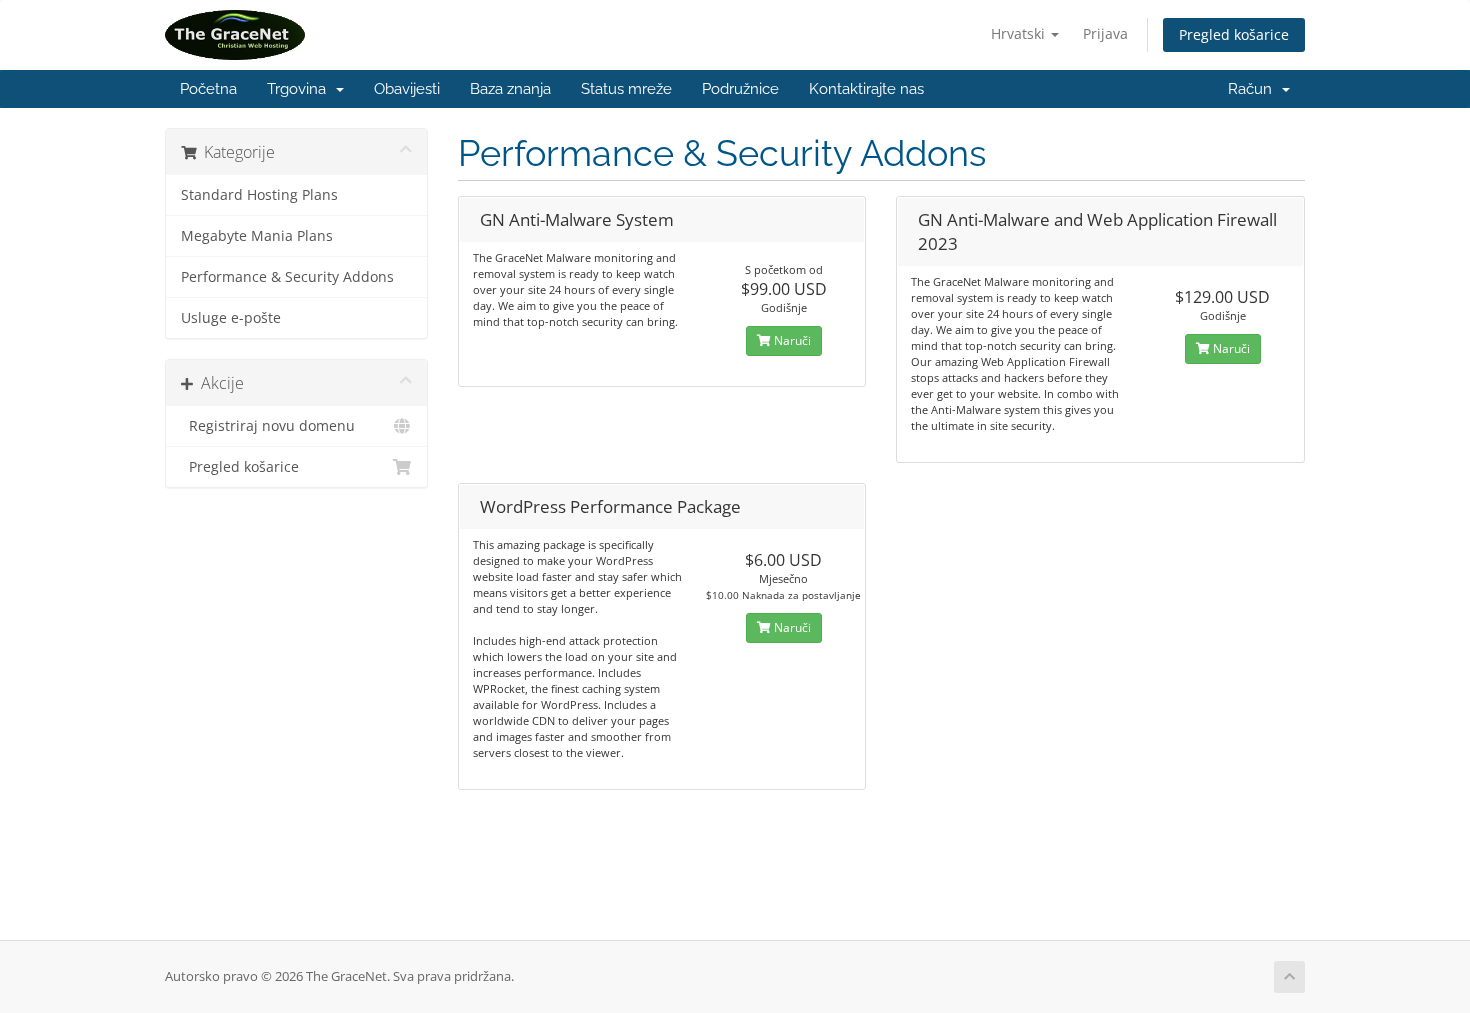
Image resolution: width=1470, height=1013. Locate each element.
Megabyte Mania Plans (257, 236)
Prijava (1105, 33)
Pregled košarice (1234, 34)
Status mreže (626, 89)
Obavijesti (407, 89)
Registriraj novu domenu (268, 426)
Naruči (791, 340)
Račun (1254, 89)
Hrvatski (1020, 33)
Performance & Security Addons (287, 277)
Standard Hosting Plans (259, 195)
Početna (208, 89)
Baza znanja (510, 89)
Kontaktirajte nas (866, 89)
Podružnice (740, 89)
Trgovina (300, 89)
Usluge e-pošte (231, 318)
